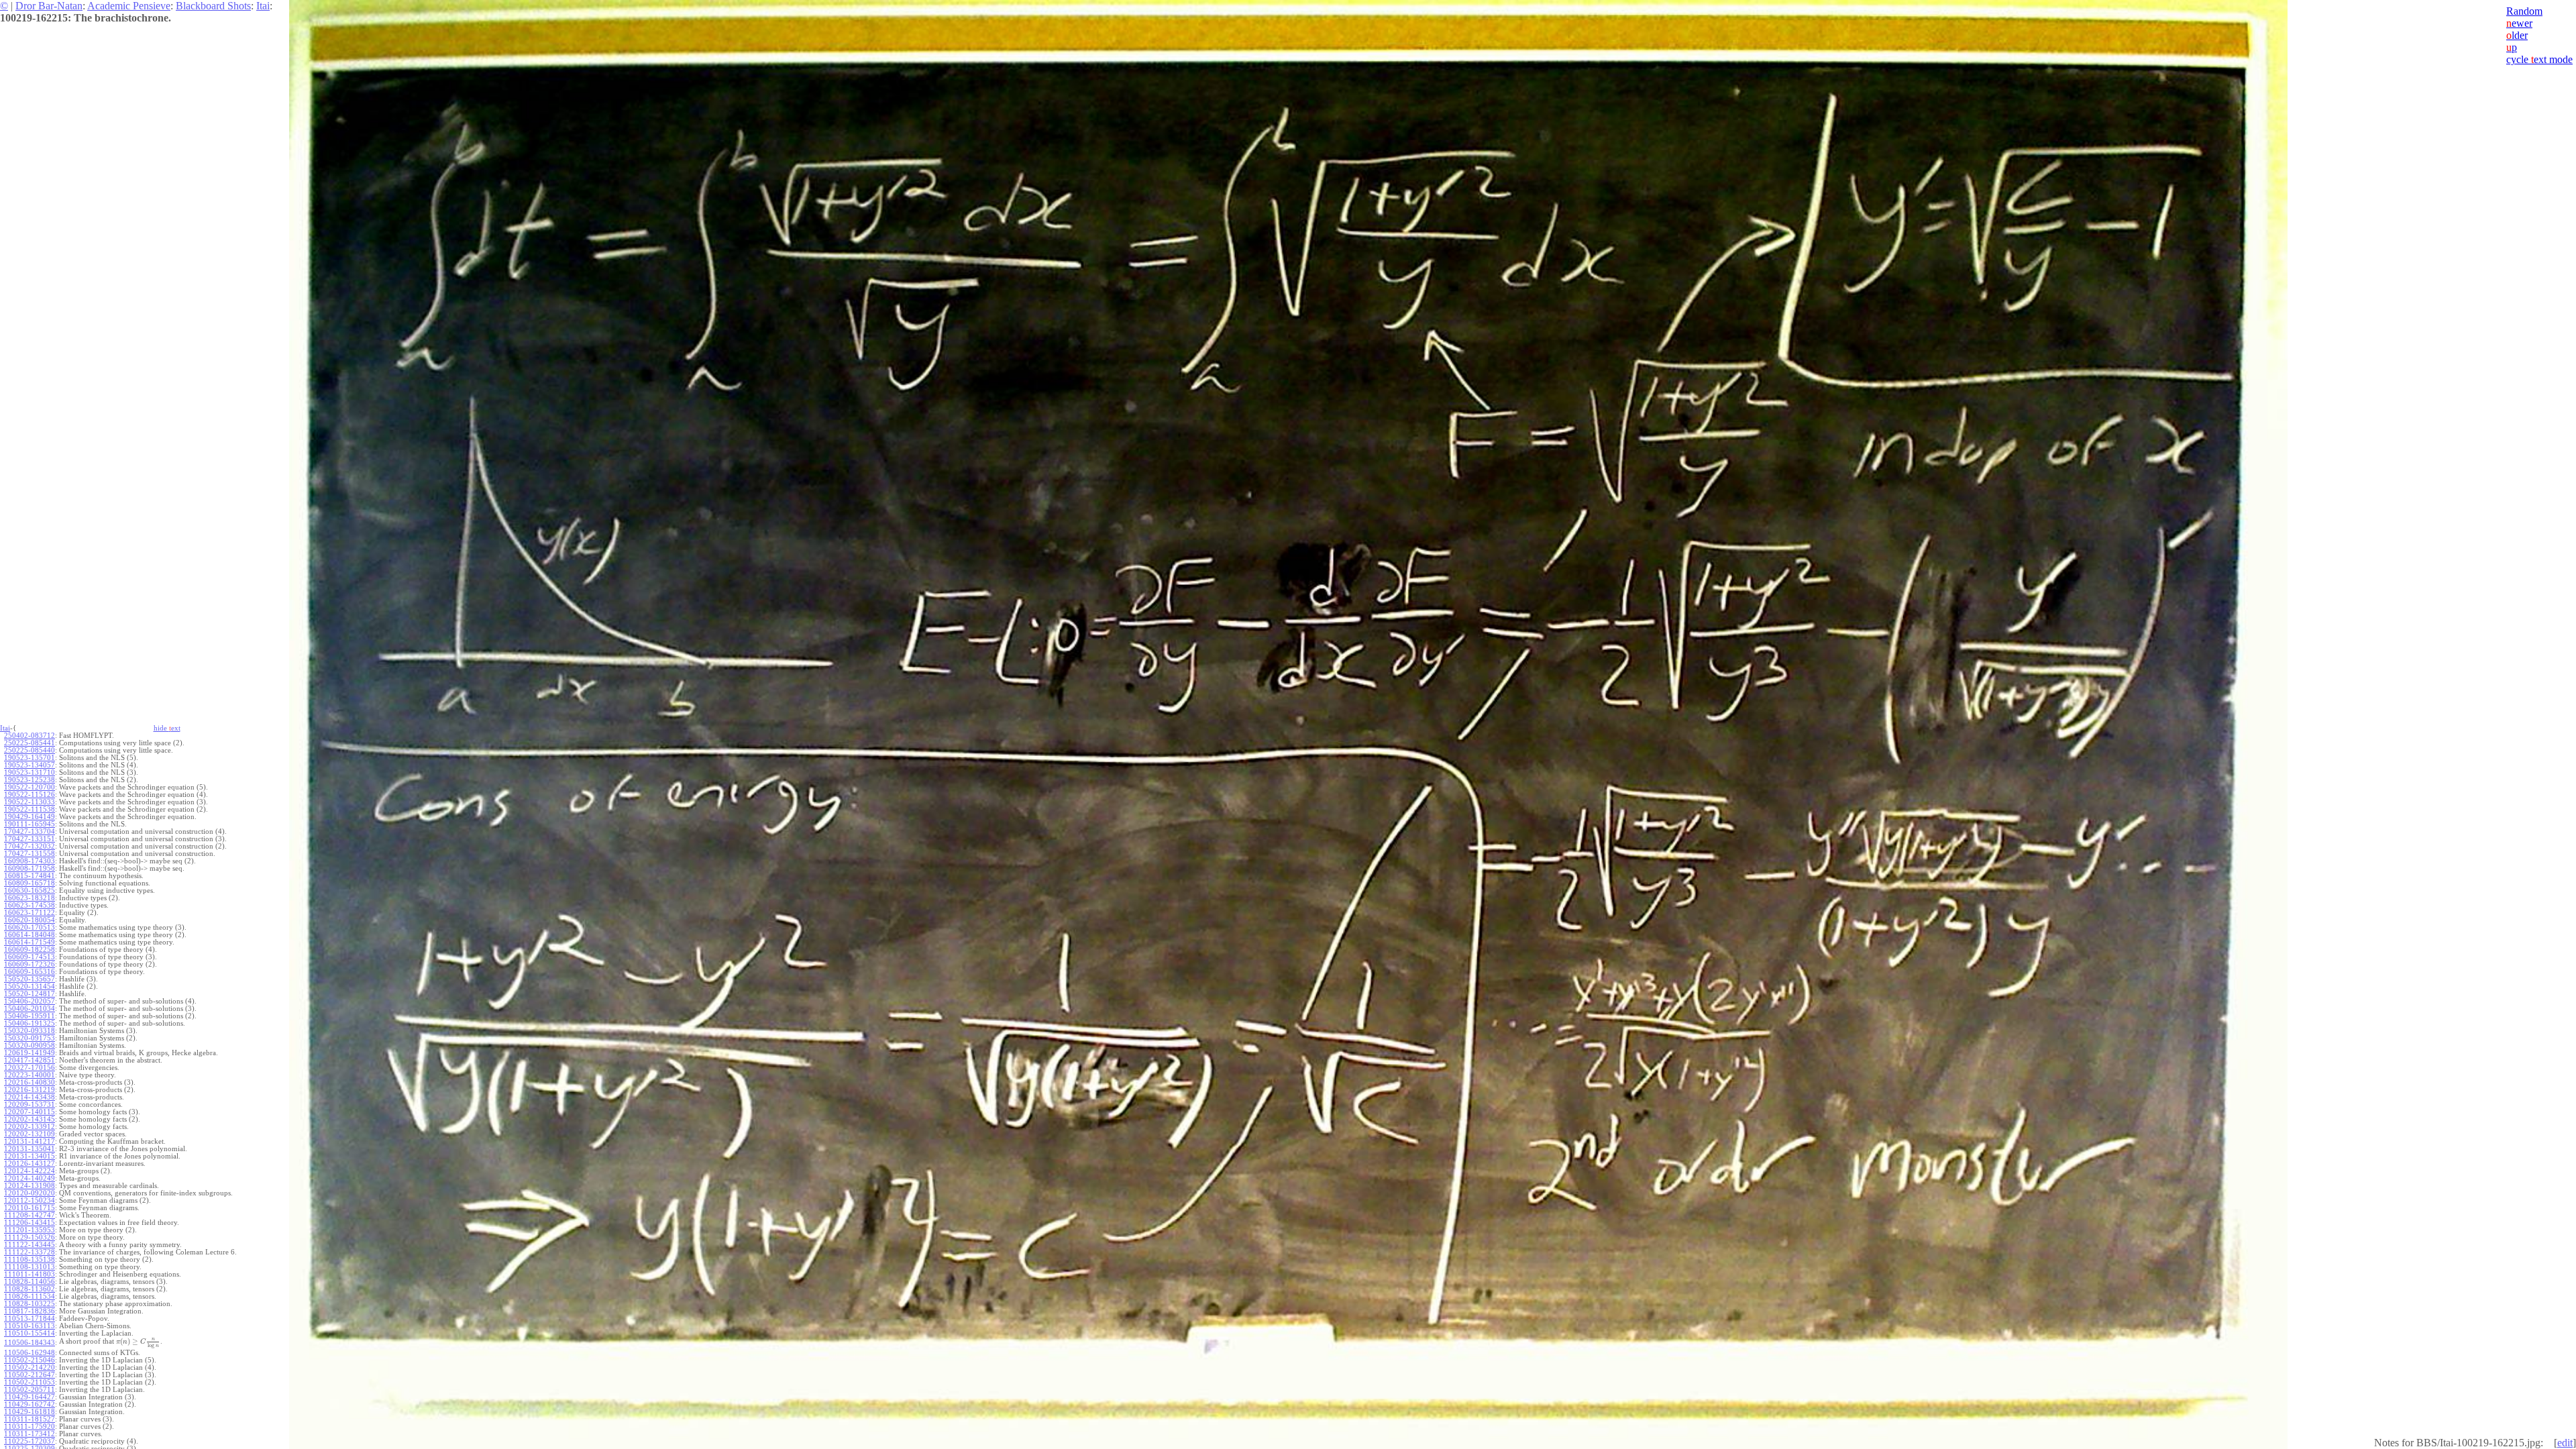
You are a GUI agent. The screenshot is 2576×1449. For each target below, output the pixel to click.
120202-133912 (30, 1127)
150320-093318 (30, 1031)
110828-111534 (30, 1296)
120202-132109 (30, 1134)
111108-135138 (30, 1259)
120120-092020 (30, 1193)
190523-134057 (30, 765)
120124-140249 (30, 1178)
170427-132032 (30, 846)
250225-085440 (30, 750)
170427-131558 (30, 854)
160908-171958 (30, 868)
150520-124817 (30, 994)
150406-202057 (30, 1001)
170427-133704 (30, 831)
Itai (263, 6)
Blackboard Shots (213, 6)
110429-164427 (30, 1397)
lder (2517, 35)
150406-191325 (30, 1023)
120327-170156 (30, 1068)
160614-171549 (30, 942)
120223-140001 (30, 1075)
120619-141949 (30, 1053)
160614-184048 (30, 935)
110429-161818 (30, 1412)
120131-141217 (30, 1141)
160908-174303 (30, 861)
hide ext (167, 728)
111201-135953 (30, 1230)
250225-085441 (30, 743)
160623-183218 (30, 898)
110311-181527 (30, 1419)
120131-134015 (30, 1156)
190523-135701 (30, 758)
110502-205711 (30, 1390)
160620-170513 (30, 927)
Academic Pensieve (129, 6)
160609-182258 (30, 950)
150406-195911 (30, 1016)
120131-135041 (30, 1149)
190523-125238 (30, 780)
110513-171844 (30, 1319)
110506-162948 (30, 1353)
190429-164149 (30, 817)
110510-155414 (30, 1333)
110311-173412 (30, 1434)
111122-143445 (30, 1245)
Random (2524, 11)
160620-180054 (30, 920)
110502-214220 (30, 1367)
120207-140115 (30, 1112)
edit (2565, 1443)
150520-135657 (30, 979)
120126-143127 (30, 1164)
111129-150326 (30, 1237)
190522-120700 (30, 787)
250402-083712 (30, 736)
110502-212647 (30, 1375)
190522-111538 (30, 809)
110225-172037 (30, 1441)
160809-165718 (30, 883)
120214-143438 (30, 1097)
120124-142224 (30, 1171)
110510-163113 (30, 1326)
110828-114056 (30, 1282)
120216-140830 (30, 1082)
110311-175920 (30, 1427)
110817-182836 (30, 1311)
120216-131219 (30, 1090)
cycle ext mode (2539, 59)
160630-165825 (30, 891)
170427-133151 (30, 839)
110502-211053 (30, 1382)
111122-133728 (30, 1252)
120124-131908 (30, 1186)
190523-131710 (30, 772)
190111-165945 (30, 824)
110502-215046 (30, 1360)
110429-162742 (30, 1404)
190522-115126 (30, 795)
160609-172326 (30, 964)
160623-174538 (30, 905)
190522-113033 (30, 802)
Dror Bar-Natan (49, 6)
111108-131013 (30, 1267)
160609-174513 (30, 957)
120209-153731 (30, 1105)
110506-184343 (30, 1343)
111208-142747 (30, 1215)
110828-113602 (30, 1289)
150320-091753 (30, 1038)
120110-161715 (30, 1208)
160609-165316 (30, 972)
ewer (2519, 23)
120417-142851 (30, 1060)
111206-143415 (30, 1223)
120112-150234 (30, 1200)
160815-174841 (30, 876)
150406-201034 (30, 1009)
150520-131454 (30, 986)
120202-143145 (30, 1119)
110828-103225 (30, 1304)
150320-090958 (30, 1045)
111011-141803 (30, 1274)
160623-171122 (30, 913)
